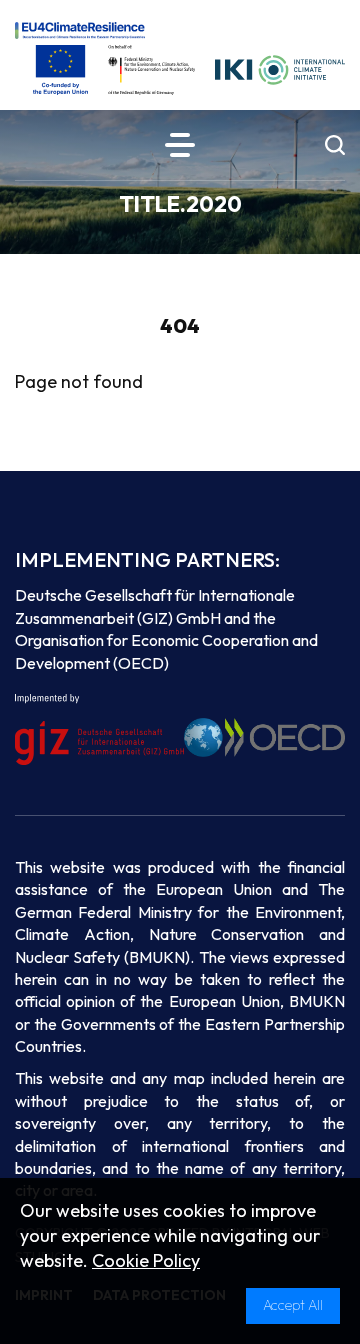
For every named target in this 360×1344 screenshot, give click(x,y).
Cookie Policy (146, 1260)
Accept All (293, 1305)
